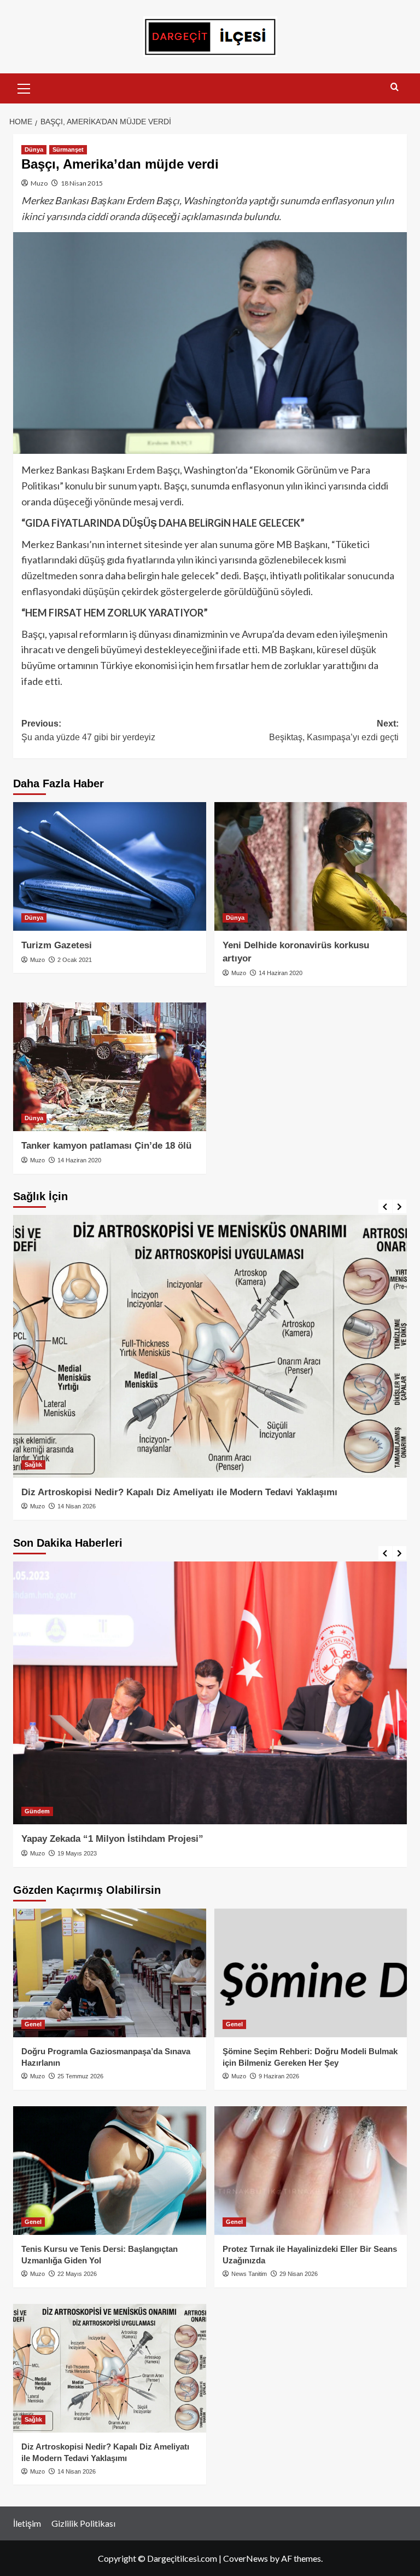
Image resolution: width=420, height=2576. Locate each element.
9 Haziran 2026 (279, 2076)
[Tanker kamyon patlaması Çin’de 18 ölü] (110, 1067)
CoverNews (246, 2558)
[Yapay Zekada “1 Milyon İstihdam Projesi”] (210, 1693)
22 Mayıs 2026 (77, 2274)
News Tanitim (249, 2274)
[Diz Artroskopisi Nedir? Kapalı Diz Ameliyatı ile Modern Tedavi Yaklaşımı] (210, 1346)
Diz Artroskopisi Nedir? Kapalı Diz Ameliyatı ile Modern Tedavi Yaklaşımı (179, 1492)
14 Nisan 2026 (77, 1506)
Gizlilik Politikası (83, 2523)
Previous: (88, 731)
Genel (33, 2024)
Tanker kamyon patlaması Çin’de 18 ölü (106, 1146)
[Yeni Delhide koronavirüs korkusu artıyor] (311, 866)
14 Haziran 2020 (281, 973)
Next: (334, 731)
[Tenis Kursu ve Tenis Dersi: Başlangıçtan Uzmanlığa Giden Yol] (110, 2171)
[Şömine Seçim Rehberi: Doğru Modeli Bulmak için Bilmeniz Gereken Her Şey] (311, 1973)
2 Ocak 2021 (75, 960)
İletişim (27, 2523)
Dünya (34, 149)
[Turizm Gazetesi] (110, 866)
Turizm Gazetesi (57, 945)
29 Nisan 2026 (299, 2274)
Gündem (37, 1811)
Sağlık (33, 1465)
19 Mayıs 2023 (77, 1853)
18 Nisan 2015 (82, 183)
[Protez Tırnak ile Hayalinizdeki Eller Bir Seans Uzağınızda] (311, 2171)
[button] (24, 87)
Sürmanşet (68, 149)
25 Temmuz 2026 (80, 2076)
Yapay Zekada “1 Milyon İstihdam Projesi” (112, 1839)
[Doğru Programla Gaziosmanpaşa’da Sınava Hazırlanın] (110, 1973)
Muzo (39, 183)
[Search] (395, 87)
